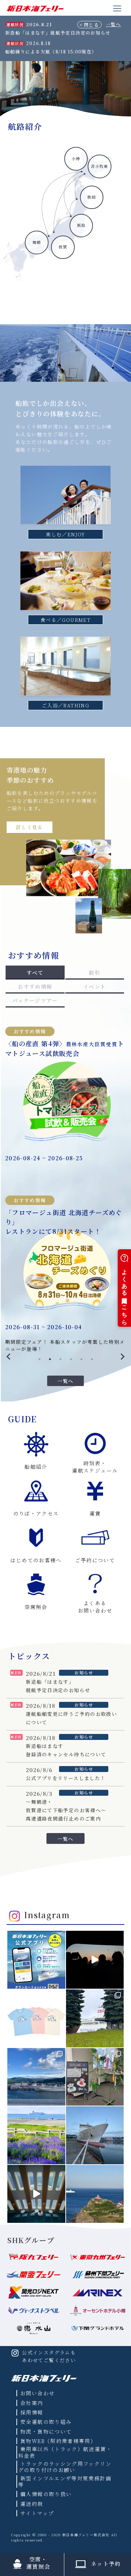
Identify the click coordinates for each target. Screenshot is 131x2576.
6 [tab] (92, 1359)
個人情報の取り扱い (46, 2494)
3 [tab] (60, 1359)
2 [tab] (50, 1359)
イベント (94, 986)
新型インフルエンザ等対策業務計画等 (65, 2481)
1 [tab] (39, 1359)
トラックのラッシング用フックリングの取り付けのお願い (65, 2467)
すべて (35, 972)
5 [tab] (81, 1359)
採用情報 (32, 2412)
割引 (94, 972)
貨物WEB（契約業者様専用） (58, 2441)
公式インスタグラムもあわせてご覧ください (49, 2356)
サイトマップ (37, 2513)
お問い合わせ (37, 2393)
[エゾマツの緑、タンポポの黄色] (95, 2018)
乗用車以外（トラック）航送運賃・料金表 (65, 2452)
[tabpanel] (65, 1183)
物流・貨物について (46, 2431)
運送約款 (32, 2504)
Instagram (47, 1915)
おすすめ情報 (35, 986)
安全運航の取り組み (46, 2422)
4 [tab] (71, 1359)
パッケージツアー (35, 1000)
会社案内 (32, 2403)
